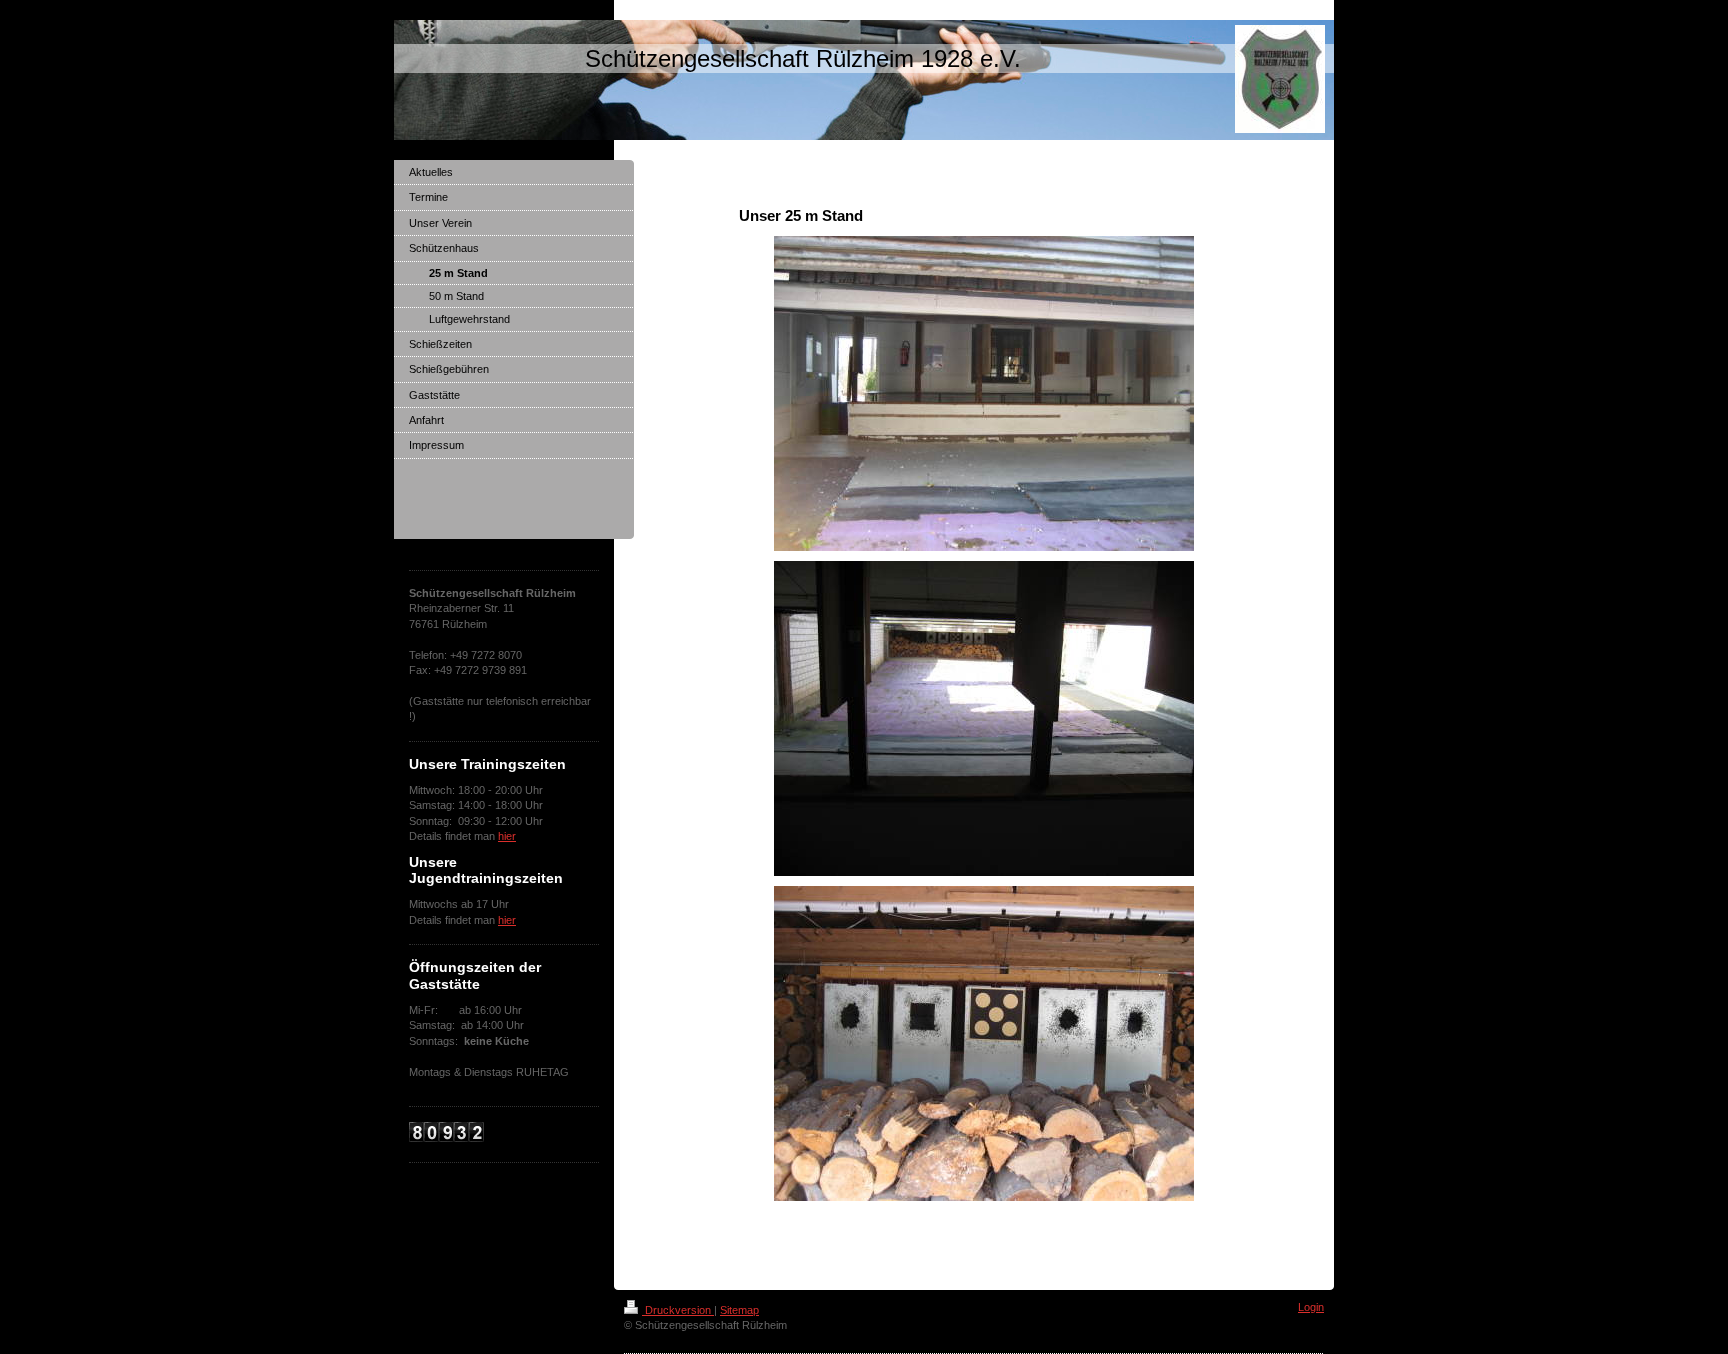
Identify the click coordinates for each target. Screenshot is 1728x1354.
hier (507, 836)
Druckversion (678, 1310)
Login (1311, 1307)
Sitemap (739, 1310)
